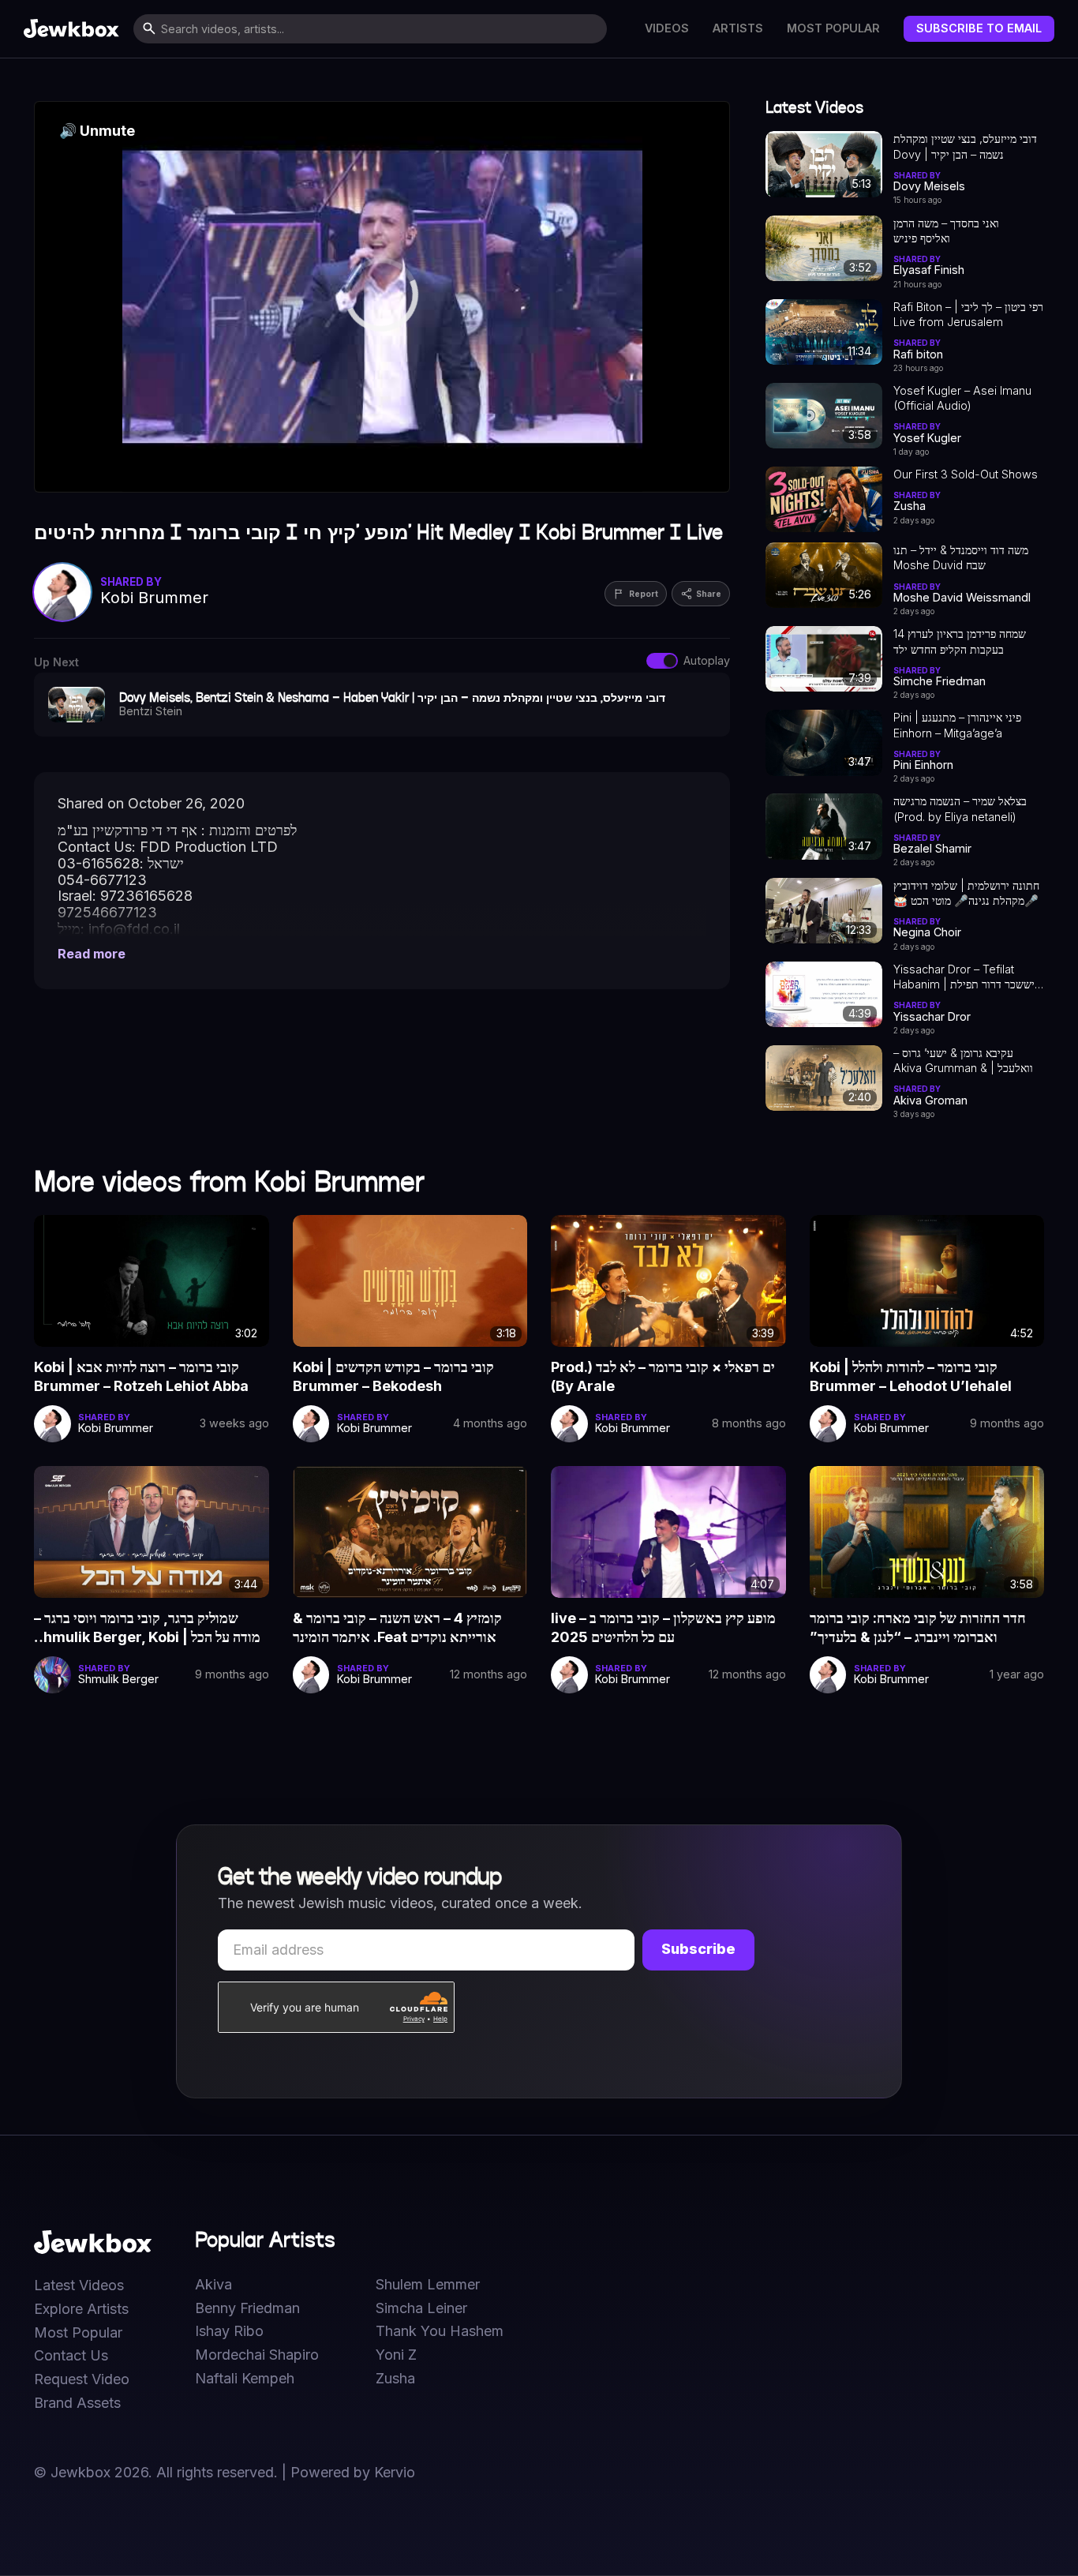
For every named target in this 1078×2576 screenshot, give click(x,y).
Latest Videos (79, 2285)
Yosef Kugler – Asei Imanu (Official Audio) (962, 398)
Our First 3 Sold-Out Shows (966, 474)
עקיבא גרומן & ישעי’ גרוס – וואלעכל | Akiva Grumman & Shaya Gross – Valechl (963, 1061)
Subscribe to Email (979, 28)
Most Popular (833, 28)
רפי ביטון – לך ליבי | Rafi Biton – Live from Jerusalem (968, 314)
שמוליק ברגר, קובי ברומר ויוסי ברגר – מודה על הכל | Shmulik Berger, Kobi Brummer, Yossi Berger (147, 1629)
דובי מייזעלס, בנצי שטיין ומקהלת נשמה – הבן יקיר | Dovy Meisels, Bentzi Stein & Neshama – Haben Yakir (965, 147)
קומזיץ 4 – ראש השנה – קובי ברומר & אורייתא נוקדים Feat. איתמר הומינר (397, 1627)
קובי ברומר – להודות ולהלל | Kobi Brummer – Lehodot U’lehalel (911, 1376)
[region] (382, 297)
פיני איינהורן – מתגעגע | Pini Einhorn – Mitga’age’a (957, 725)
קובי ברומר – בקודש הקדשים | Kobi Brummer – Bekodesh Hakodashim (393, 1378)
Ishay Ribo (229, 2331)
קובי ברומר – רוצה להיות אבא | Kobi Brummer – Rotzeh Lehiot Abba (141, 1376)
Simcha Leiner (421, 2308)
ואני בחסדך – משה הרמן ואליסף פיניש (946, 231)
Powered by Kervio (353, 2472)
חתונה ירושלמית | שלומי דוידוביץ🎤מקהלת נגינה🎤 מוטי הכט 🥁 (966, 893)
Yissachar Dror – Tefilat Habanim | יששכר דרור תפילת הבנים (964, 977)
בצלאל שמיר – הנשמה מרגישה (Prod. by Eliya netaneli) (960, 808)
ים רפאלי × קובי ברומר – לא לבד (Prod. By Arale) (663, 1376)
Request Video (82, 2379)
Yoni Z (396, 2355)
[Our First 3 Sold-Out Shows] (824, 499)
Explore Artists (81, 2309)
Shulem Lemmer (428, 2285)
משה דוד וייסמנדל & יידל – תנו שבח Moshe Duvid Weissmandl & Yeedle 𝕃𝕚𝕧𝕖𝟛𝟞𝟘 (961, 558)
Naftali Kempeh (245, 2379)
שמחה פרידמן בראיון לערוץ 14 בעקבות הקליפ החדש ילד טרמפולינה (960, 642)
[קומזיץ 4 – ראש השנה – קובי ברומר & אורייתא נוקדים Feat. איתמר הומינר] (410, 1532)
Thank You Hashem (440, 2331)
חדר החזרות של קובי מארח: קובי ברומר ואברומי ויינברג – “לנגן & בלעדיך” (918, 1627)
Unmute (97, 131)
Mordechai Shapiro (257, 2355)
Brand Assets (77, 2403)
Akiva (213, 2285)
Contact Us (71, 2356)
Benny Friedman (247, 2308)
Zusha (395, 2379)
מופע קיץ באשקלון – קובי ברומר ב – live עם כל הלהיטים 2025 (663, 1627)
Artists (738, 28)
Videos (667, 28)
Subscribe (698, 1949)
